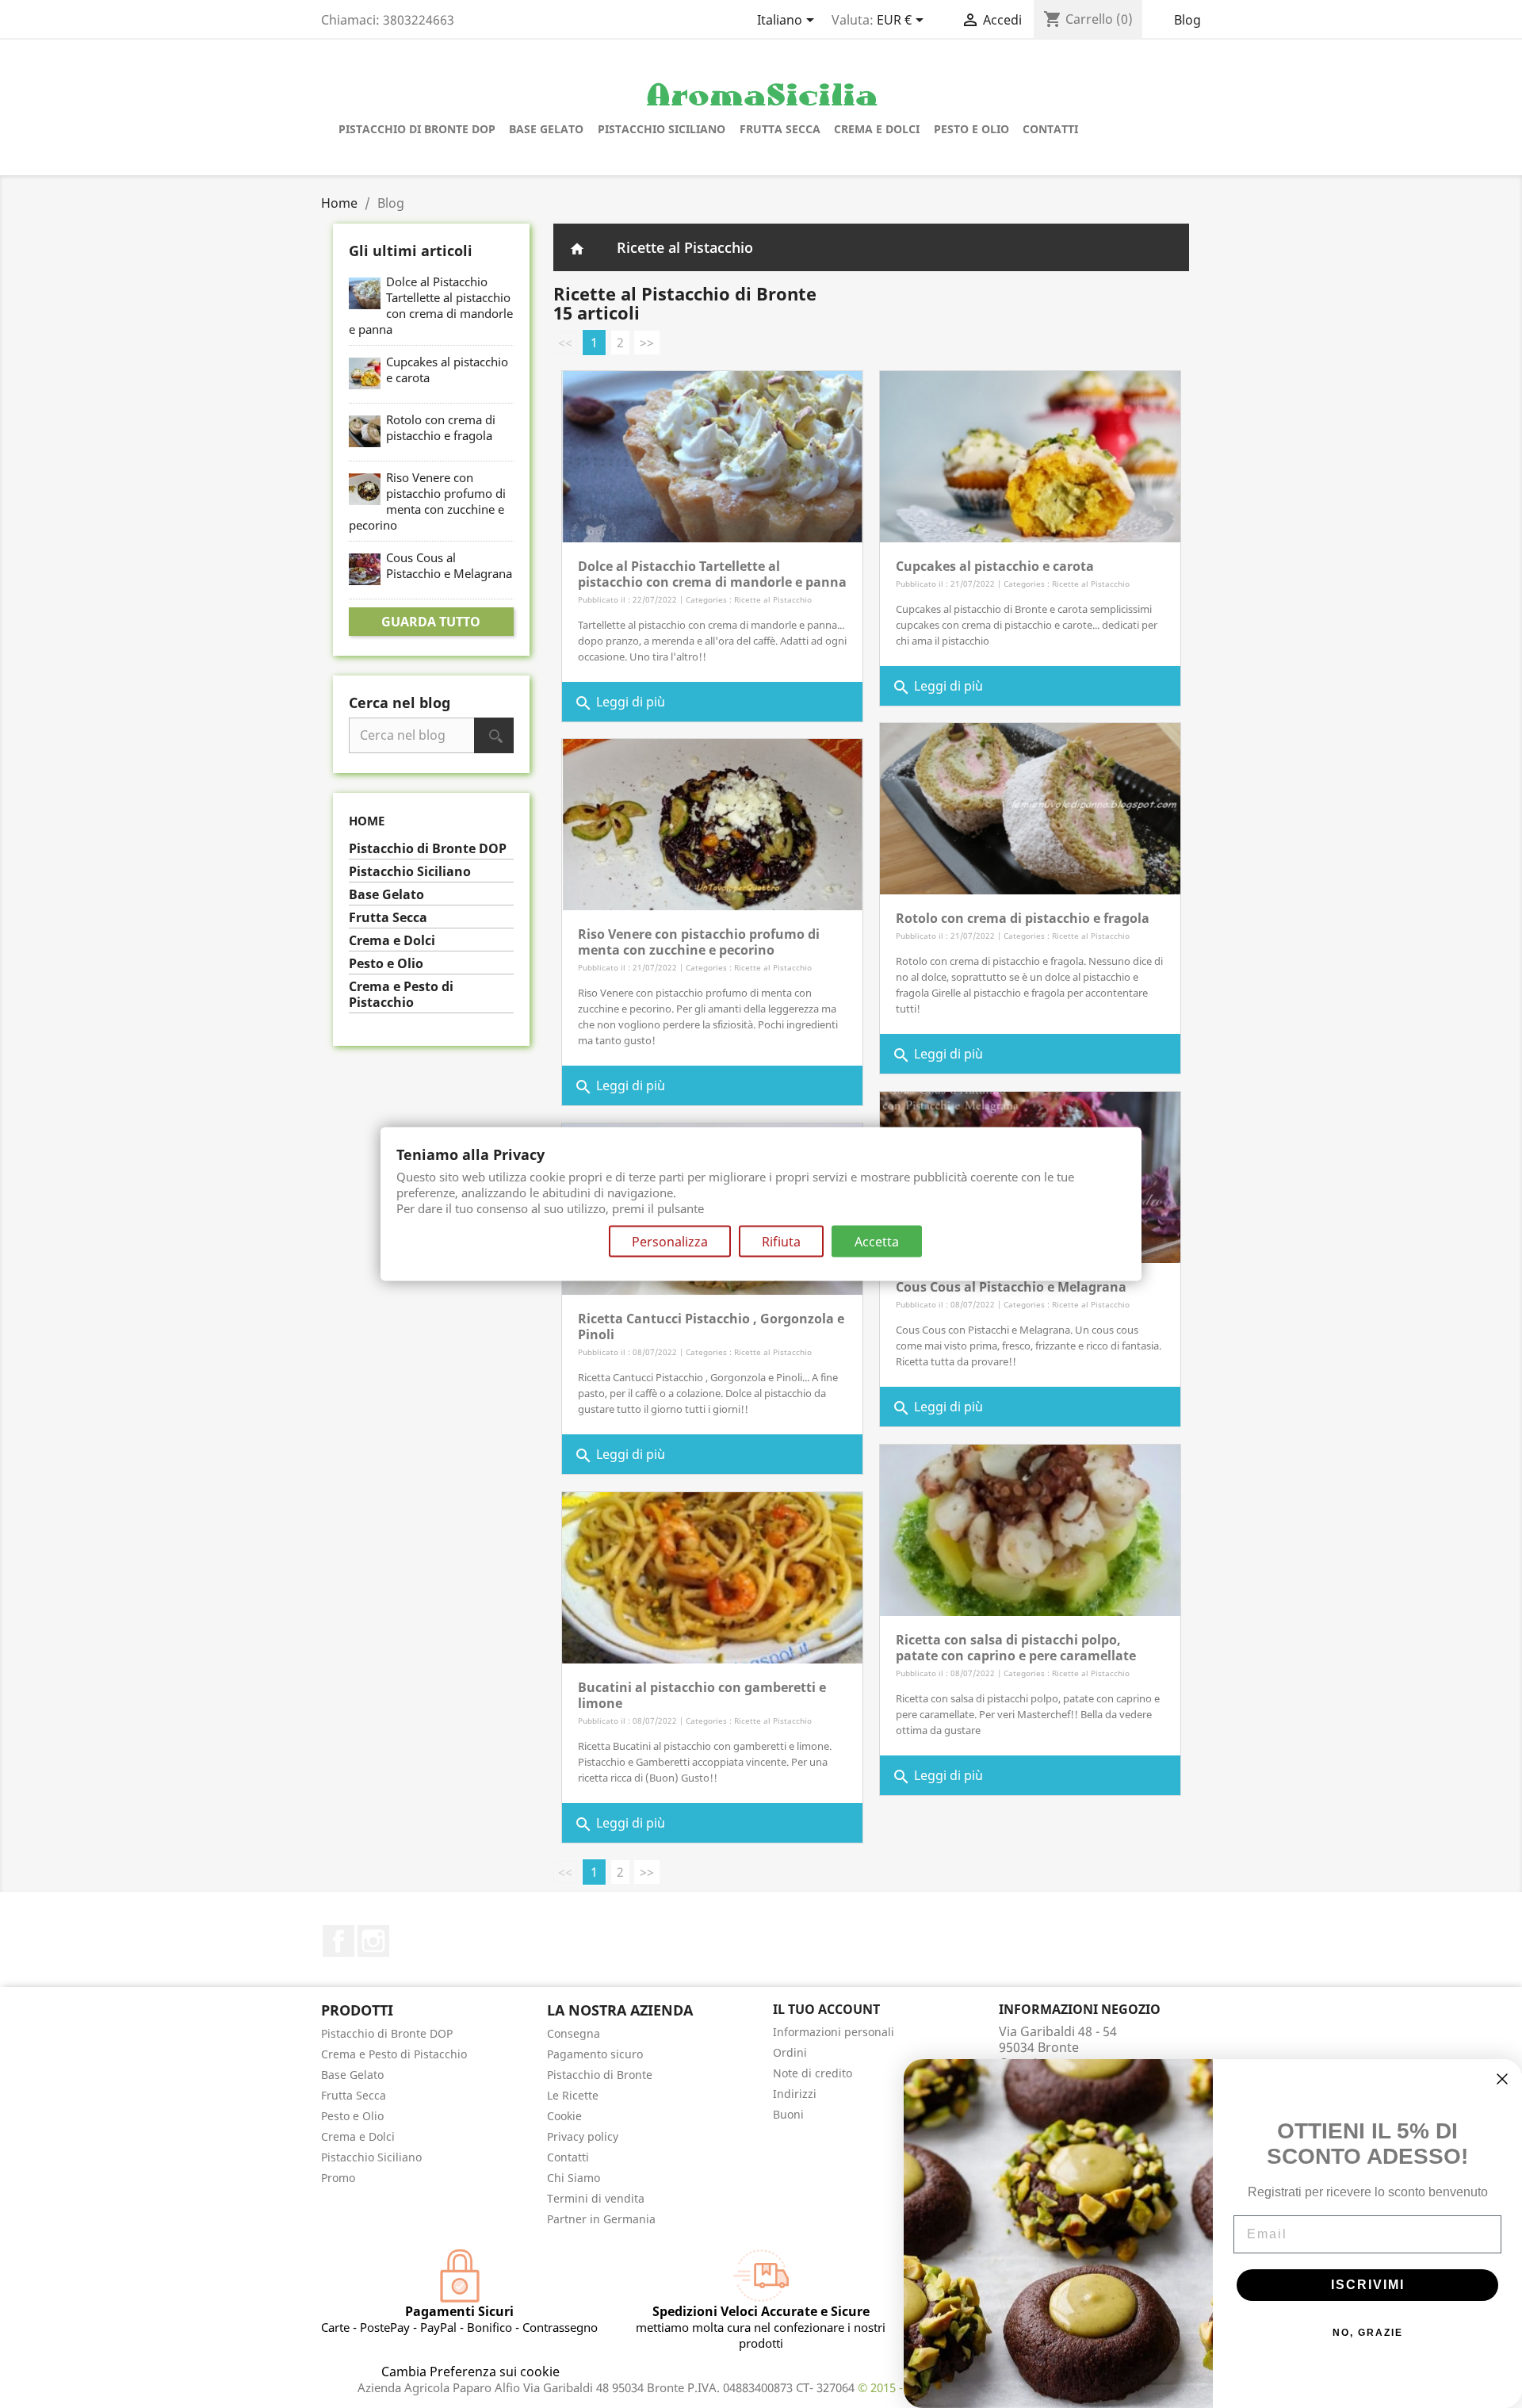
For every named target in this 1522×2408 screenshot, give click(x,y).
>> (647, 343)
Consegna (574, 2033)
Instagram (373, 1941)
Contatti (1050, 129)
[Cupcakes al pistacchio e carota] (1030, 455)
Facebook (338, 1941)
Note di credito (813, 2073)
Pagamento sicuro (595, 2054)
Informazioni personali (834, 2032)
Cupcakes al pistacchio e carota (995, 566)
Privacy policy (583, 2136)
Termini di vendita (596, 2198)
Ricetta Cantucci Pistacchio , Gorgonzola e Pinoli (711, 1327)
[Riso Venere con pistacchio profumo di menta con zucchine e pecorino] (712, 823)
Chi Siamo (574, 2178)
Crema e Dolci (877, 129)
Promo (338, 2178)
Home (367, 821)
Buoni (788, 2114)
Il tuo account (826, 2009)
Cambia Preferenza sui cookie (470, 2372)
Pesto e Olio (971, 129)
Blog (1187, 20)
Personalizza (670, 1242)
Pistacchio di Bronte (600, 2075)
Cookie (564, 2116)
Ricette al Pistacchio (685, 247)
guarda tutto (431, 622)
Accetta (877, 1242)
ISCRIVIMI (1368, 2285)
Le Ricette (573, 2095)
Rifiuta (781, 1242)
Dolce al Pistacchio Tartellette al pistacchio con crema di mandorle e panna (431, 305)
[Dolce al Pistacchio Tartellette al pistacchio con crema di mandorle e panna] (712, 455)
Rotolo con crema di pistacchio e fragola (441, 427)
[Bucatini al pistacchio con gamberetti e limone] (712, 1576)
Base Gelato (546, 129)
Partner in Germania (601, 2219)
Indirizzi (795, 2094)
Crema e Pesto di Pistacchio (401, 995)
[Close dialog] (1502, 2079)
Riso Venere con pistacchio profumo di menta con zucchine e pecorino (427, 501)
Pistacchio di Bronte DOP (417, 129)
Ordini (790, 2052)
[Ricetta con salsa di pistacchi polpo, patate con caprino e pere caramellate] (1030, 1529)
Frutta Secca (780, 129)
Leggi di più (620, 704)
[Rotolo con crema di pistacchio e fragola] (1030, 807)
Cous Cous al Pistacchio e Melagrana (449, 565)
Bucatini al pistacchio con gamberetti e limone (702, 1695)
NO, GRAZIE (1368, 2333)
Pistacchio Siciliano (662, 129)
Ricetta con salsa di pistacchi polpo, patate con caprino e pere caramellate (1016, 1648)
